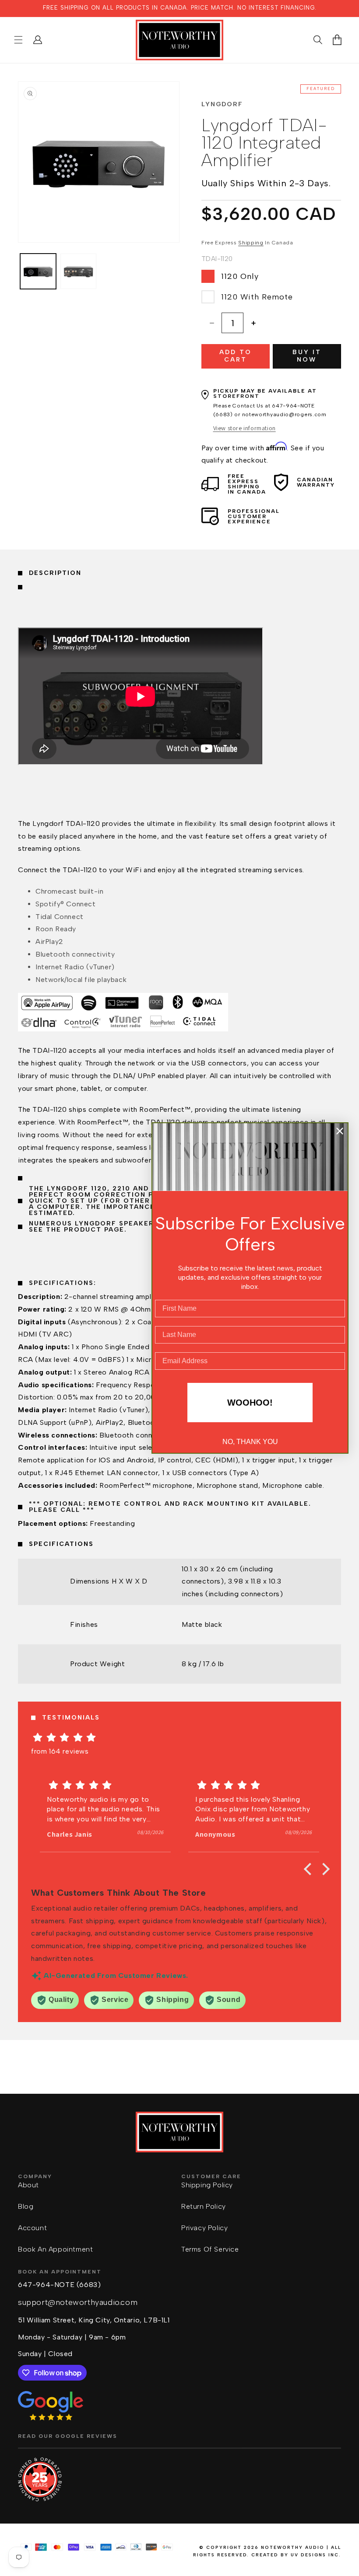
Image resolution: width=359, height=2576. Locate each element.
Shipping (251, 243)
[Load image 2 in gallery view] (78, 272)
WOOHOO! (250, 1403)
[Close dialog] (340, 1131)
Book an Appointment (55, 2249)
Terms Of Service (210, 2249)
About (28, 2185)
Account (32, 2228)
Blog (26, 2206)
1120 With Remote (257, 297)
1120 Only (240, 276)
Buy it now (307, 356)
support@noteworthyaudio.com (78, 2302)
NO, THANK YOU (250, 1442)
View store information (245, 428)
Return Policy (204, 2206)
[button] (18, 40)
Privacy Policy (204, 2228)
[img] (179, 1737)
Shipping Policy (207, 2185)
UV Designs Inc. (316, 2555)
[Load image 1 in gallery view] (38, 272)
